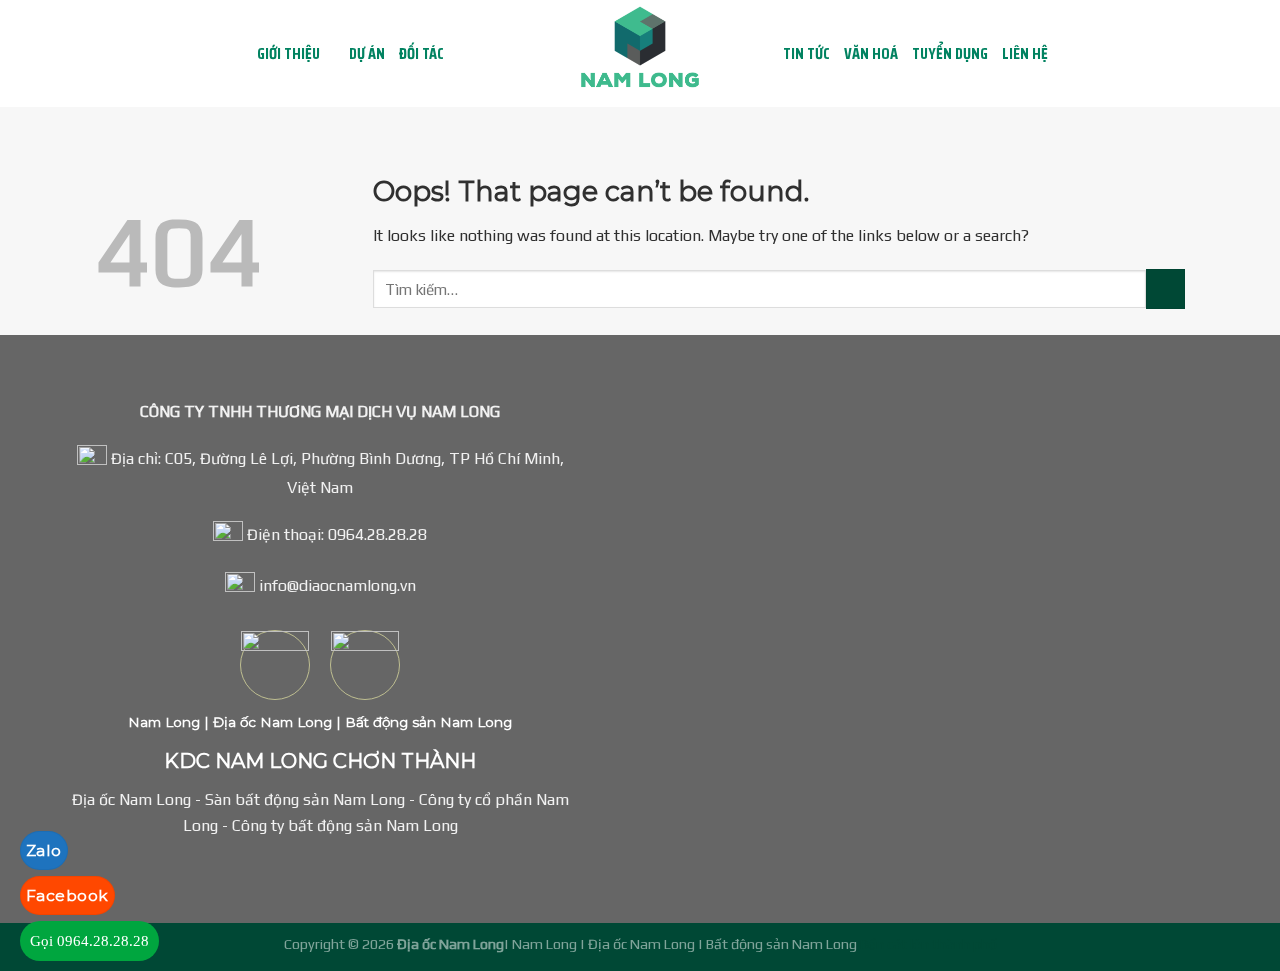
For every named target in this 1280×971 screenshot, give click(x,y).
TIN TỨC (806, 53)
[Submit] (1165, 288)
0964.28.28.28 (377, 534)
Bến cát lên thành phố (928, 944)
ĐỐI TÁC (421, 53)
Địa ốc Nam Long (270, 722)
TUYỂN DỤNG (950, 53)
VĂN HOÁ (871, 53)
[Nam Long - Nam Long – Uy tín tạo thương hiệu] (640, 53)
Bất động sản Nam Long (426, 722)
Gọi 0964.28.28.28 (89, 941)
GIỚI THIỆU (288, 53)
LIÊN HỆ (1025, 53)
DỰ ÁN (367, 53)
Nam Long (164, 722)
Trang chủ (223, 54)
